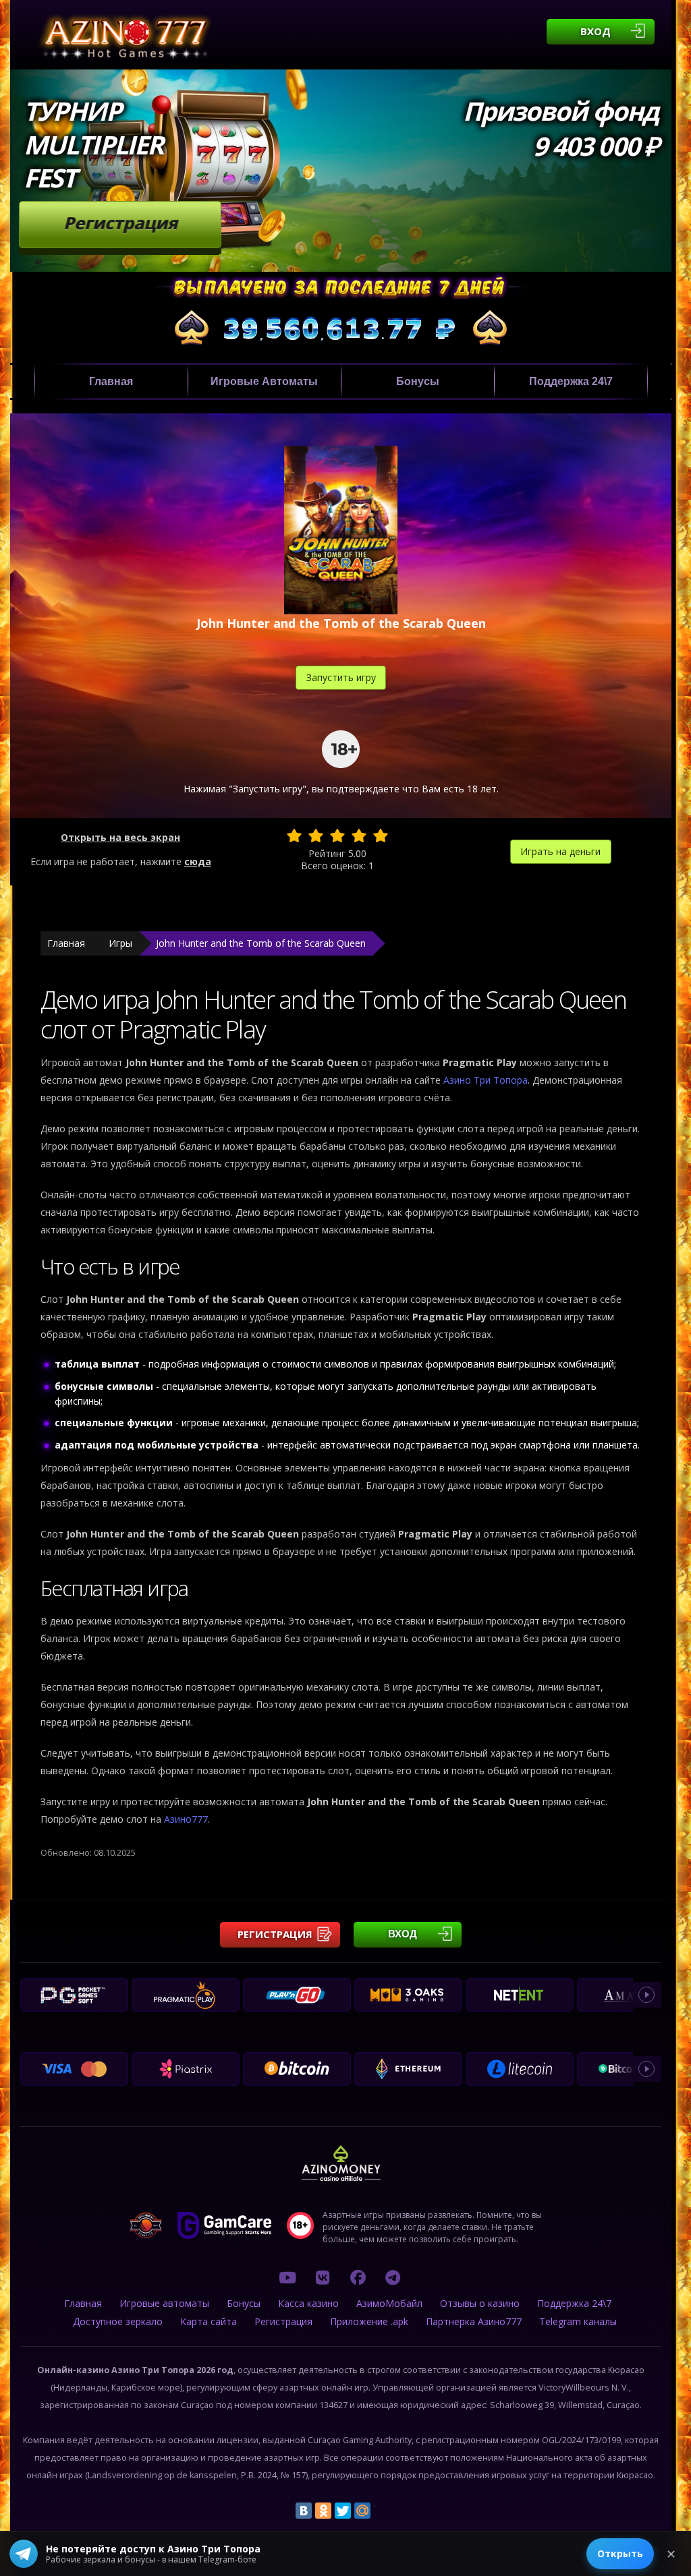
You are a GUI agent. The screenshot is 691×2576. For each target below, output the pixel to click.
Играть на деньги (560, 851)
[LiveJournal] (382, 2511)
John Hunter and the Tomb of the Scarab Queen (261, 943)
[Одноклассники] (323, 2511)
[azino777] (323, 2277)
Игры (120, 943)
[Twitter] (343, 2511)
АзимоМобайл (389, 2303)
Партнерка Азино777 (474, 2321)
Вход (596, 31)
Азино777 (186, 1819)
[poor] (316, 836)
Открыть (620, 2553)
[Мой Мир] (362, 2511)
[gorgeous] (381, 836)
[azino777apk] (393, 2277)
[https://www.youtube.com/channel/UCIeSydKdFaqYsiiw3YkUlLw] (287, 2277)
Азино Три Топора (486, 1080)
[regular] (337, 836)
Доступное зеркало (118, 2321)
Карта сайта (209, 2321)
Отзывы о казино (480, 2303)
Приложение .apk (369, 2321)
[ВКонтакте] (304, 2511)
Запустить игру (341, 677)
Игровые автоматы (264, 381)
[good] (359, 836)
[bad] (294, 836)
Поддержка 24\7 (571, 381)
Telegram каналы (578, 2321)
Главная (111, 381)
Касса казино (308, 2303)
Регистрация (120, 223)
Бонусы (418, 381)
